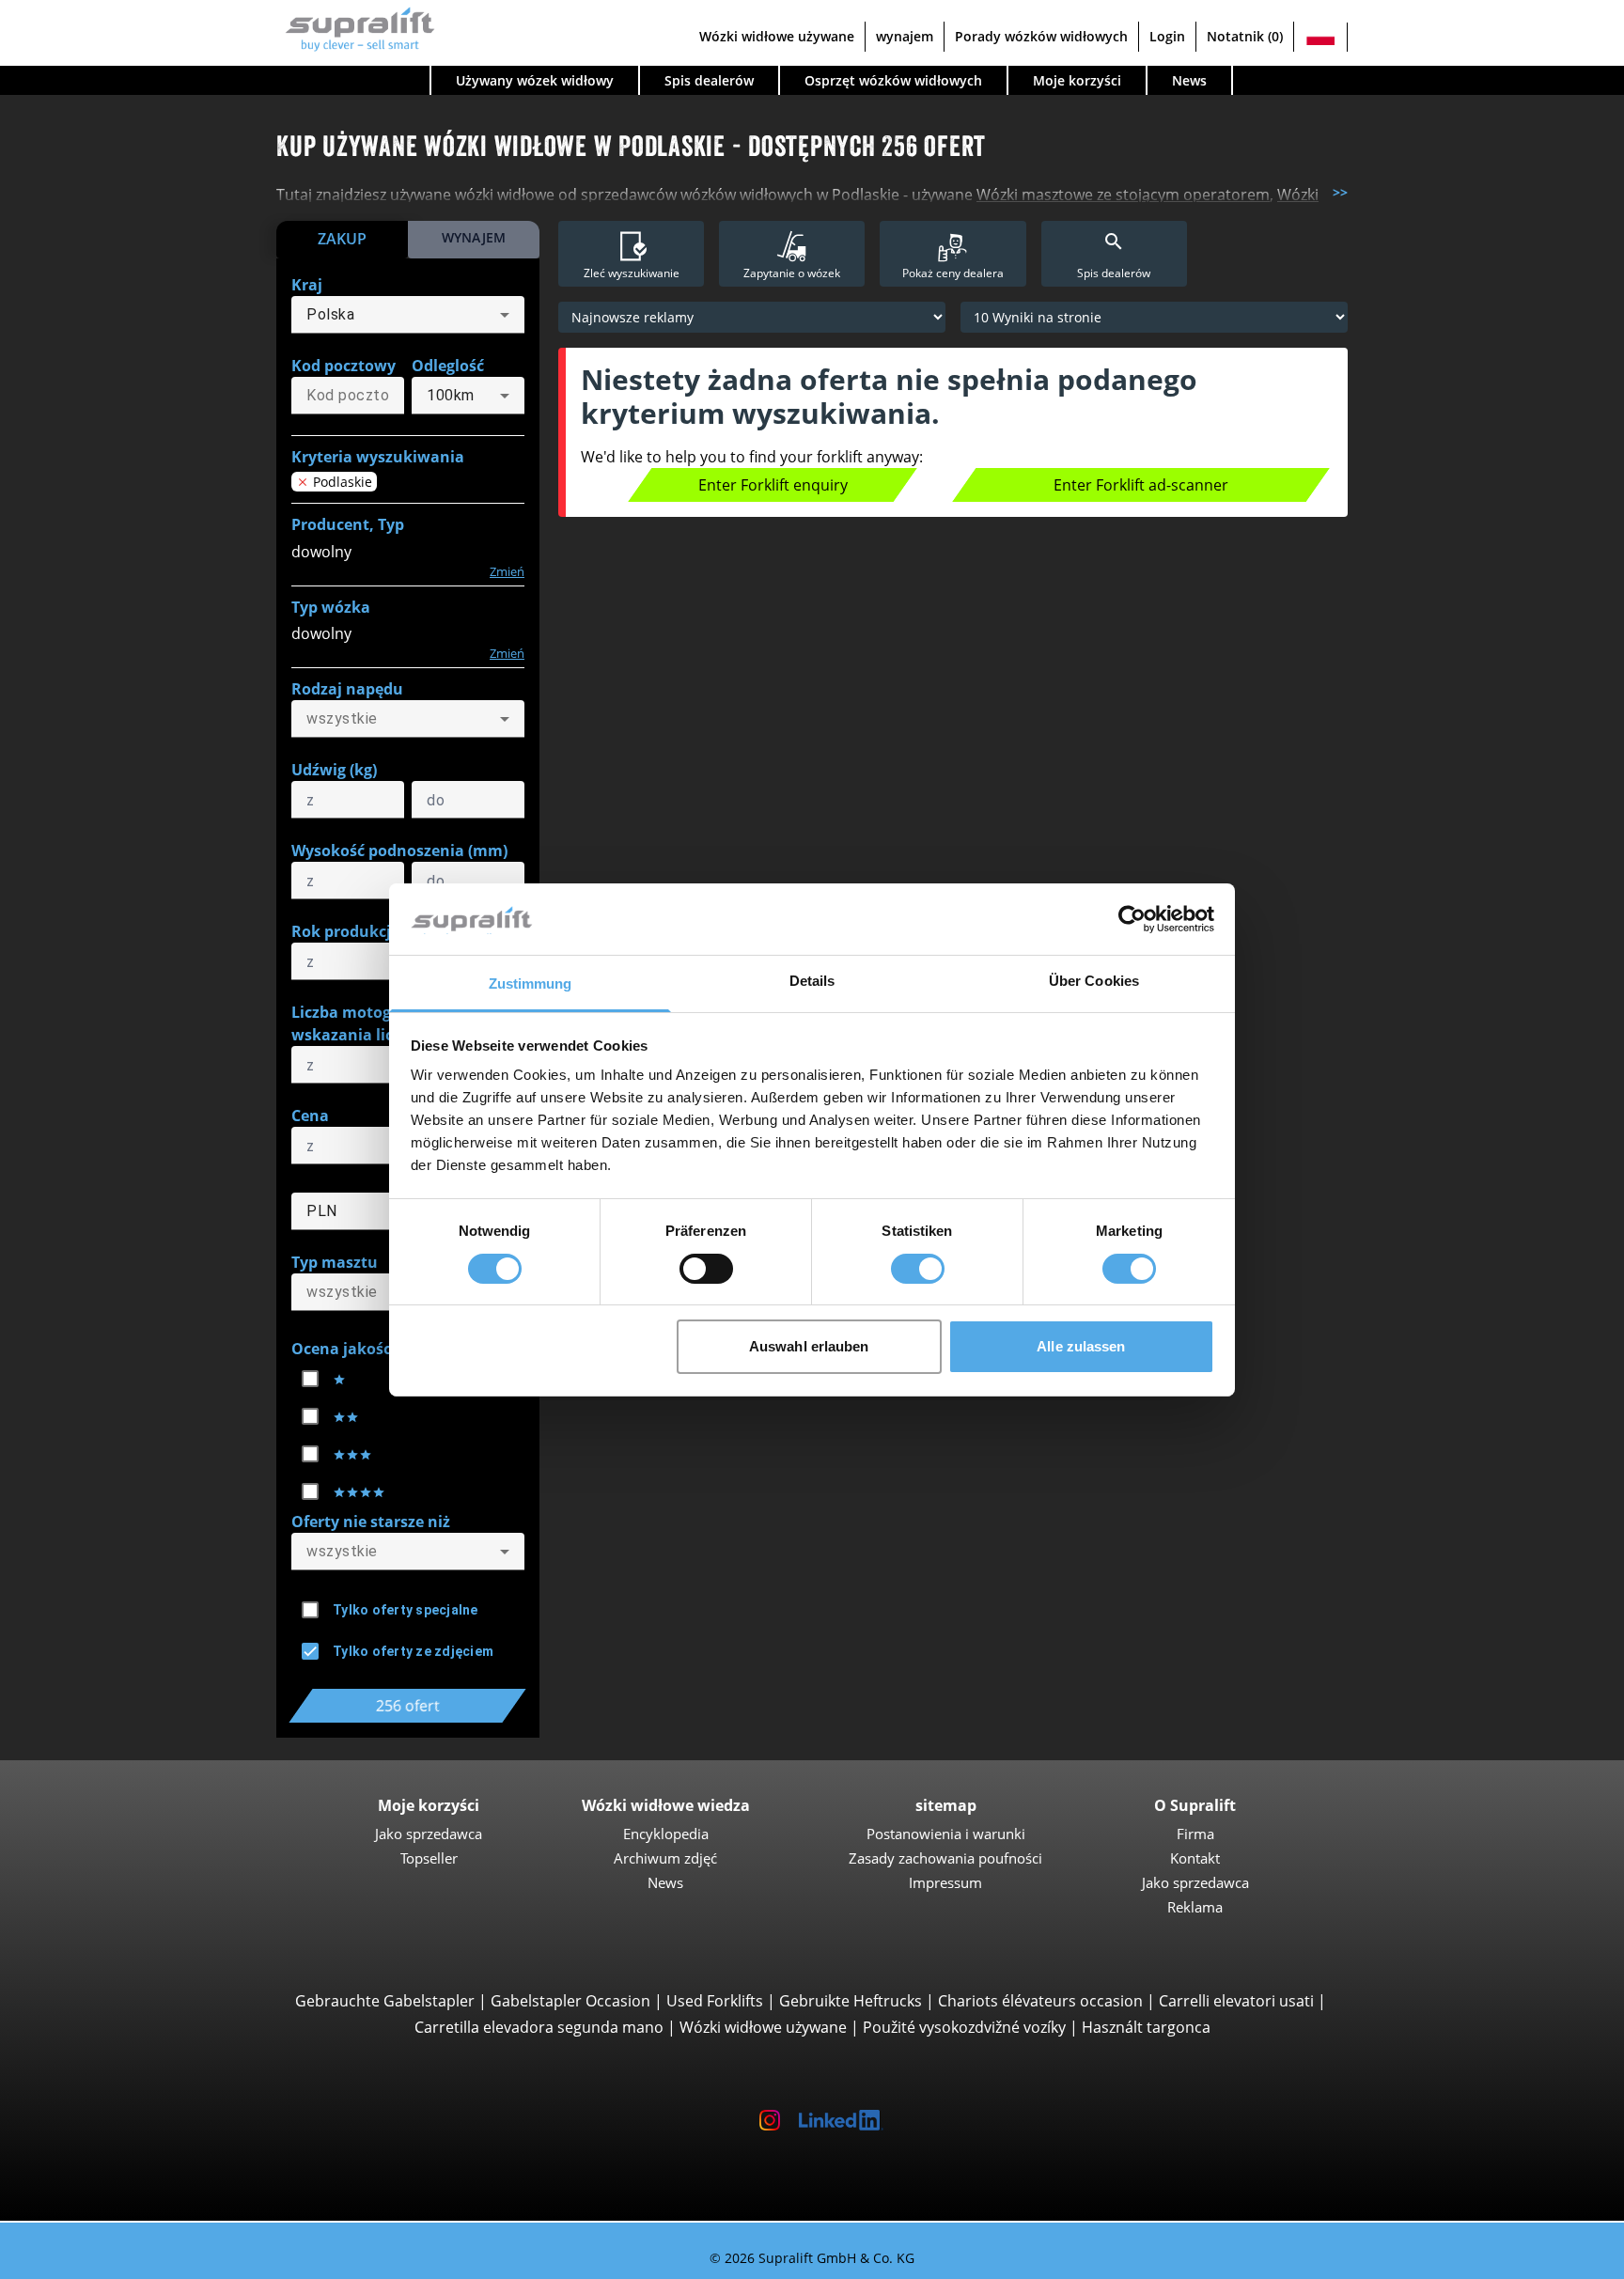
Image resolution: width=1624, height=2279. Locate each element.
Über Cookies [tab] (1094, 981)
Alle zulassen (1081, 1346)
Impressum (945, 1882)
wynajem (905, 36)
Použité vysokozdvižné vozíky (964, 2027)
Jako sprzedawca (429, 1834)
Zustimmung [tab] (531, 983)
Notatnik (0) (1245, 36)
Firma (1195, 1834)
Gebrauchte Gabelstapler (385, 2001)
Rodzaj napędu (347, 689)
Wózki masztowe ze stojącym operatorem (1123, 195)
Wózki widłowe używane (777, 36)
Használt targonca (1146, 2027)
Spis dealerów (709, 80)
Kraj (307, 285)
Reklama (1195, 1907)
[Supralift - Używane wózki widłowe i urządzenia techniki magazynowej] (356, 27)
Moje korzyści (1077, 80)
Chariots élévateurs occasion (1040, 2001)
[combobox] (408, 315)
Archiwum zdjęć (665, 1858)
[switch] (706, 1269)
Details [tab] (812, 981)
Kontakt (1195, 1858)
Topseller (429, 1858)
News (1189, 80)
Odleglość (448, 366)
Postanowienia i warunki (946, 1834)
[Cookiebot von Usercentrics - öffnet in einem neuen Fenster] (1132, 919)
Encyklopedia (666, 1834)
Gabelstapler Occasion (570, 2001)
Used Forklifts (715, 2001)
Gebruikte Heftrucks (851, 2001)
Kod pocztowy (344, 366)
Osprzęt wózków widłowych (893, 80)
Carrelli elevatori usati (1236, 2001)
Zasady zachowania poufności (945, 1858)
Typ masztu (335, 1262)
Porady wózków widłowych (1041, 36)
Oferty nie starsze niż (371, 1522)
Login (1167, 36)
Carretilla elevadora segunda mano (539, 2027)
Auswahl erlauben (809, 1346)
